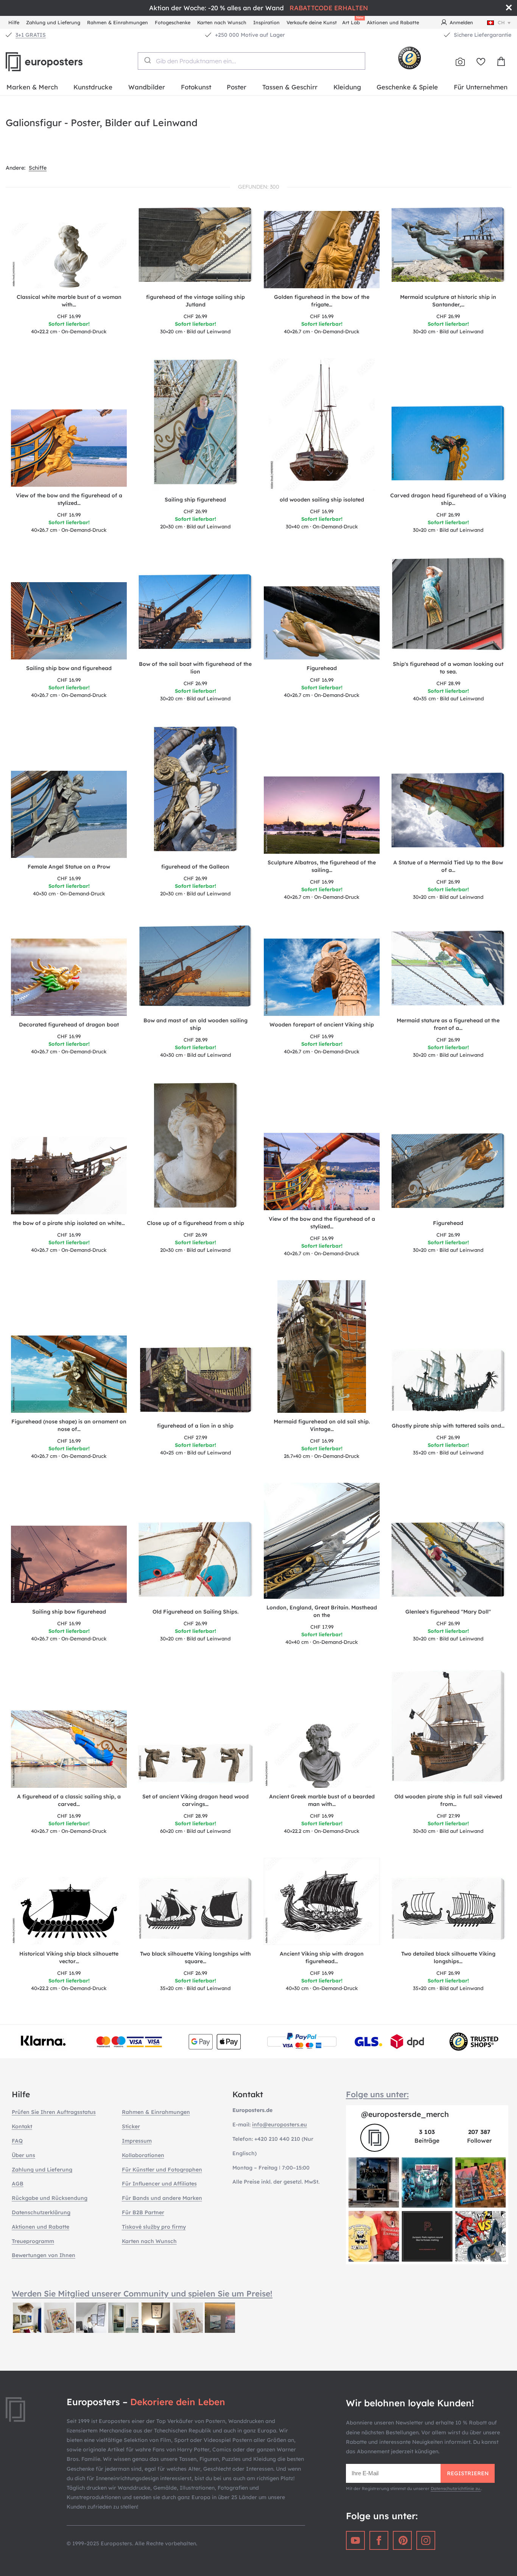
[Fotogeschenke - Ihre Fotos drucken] (460, 62)
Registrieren (468, 2473)
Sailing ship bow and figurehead (69, 668)
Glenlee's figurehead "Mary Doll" (448, 1612)
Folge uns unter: (377, 2094)
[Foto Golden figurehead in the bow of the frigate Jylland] (322, 250)
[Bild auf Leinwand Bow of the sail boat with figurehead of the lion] (195, 614)
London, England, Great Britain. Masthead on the (322, 1611)
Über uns (23, 2155)
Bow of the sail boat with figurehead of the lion (195, 668)
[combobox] (251, 61)
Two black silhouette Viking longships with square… (195, 1957)
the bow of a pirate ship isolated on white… (69, 1223)
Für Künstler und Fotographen (162, 2170)
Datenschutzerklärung (41, 2212)
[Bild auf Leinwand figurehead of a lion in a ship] (195, 1381)
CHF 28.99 (448, 683)
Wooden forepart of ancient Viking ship (322, 1025)
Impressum (137, 2141)
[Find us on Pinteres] (402, 2540)
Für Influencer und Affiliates (159, 2184)
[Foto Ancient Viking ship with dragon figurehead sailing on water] (322, 1901)
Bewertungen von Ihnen (44, 2255)
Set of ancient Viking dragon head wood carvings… (195, 1800)
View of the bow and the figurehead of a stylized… (69, 499)
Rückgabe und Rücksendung (50, 2198)
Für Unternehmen (481, 87)
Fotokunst (196, 87)
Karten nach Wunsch (222, 22)
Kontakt (22, 2126)
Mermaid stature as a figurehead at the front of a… (448, 1024)
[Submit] (147, 60)
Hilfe (14, 22)
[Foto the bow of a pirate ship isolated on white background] (69, 1176)
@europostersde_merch (405, 2114)
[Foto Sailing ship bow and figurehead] (69, 621)
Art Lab (352, 21)
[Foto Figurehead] (322, 623)
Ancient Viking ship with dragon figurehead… (322, 1957)
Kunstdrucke (93, 87)
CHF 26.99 (195, 316)
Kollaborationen (143, 2155)
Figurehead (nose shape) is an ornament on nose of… (69, 1425)
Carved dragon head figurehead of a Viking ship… (448, 499)
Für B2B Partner (143, 2212)
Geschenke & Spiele (407, 87)
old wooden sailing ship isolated (322, 500)
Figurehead (322, 668)
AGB (18, 2184)
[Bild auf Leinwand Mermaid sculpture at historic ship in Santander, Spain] (448, 247)
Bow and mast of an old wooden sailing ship (195, 1024)
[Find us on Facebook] (379, 2540)
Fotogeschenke (173, 22)
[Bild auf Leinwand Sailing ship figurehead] (195, 425)
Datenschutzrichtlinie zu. (456, 2489)
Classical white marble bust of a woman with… (69, 301)
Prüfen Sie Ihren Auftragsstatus (54, 2112)
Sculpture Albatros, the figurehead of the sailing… (322, 866)
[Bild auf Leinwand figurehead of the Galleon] (195, 792)
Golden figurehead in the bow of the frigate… (322, 301)
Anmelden (461, 22)
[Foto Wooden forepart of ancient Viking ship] (322, 977)
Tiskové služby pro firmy (154, 2227)
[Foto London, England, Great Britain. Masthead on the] (322, 1541)
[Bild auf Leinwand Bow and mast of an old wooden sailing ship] (195, 968)
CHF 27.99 (195, 1437)
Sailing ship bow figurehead (69, 1612)
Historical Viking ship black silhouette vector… (69, 1957)
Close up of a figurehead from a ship (195, 1223)
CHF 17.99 (322, 1627)
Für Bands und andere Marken (162, 2198)
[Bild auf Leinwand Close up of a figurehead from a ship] (195, 1148)
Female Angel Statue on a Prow (69, 867)
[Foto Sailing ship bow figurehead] (69, 1564)
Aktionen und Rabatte (393, 22)
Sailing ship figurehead (195, 500)
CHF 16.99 (69, 316)
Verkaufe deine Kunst (312, 22)
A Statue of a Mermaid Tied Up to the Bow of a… (448, 866)
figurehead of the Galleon (195, 867)
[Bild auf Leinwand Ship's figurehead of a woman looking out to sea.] (448, 606)
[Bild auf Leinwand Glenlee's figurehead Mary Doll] (448, 1562)
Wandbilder (147, 87)
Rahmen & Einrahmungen (118, 22)
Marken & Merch (32, 87)
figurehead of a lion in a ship (195, 1426)
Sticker (131, 2126)
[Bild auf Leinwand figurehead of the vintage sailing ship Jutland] (195, 247)
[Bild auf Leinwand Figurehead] (448, 1173)
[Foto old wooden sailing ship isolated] (322, 425)
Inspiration (266, 22)
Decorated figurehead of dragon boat (69, 1025)
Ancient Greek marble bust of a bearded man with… (322, 1800)
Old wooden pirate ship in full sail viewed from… (448, 1800)
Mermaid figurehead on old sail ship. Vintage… (322, 1425)
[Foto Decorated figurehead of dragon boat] (69, 977)
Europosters (57, 62)
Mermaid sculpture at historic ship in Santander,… (448, 301)
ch (501, 22)
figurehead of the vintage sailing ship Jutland (195, 301)
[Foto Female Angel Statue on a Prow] (69, 814)
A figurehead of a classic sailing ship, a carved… (69, 1800)
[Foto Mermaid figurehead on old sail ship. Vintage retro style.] (322, 1347)
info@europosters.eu (280, 2125)
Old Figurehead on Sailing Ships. (195, 1612)
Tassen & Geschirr (290, 87)
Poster (237, 87)
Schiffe (38, 168)
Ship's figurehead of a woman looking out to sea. (448, 668)
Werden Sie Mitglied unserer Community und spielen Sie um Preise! (142, 2293)
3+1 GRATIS (31, 35)
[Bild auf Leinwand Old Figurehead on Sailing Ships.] (195, 1562)
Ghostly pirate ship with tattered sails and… (448, 1426)
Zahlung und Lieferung (53, 22)
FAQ (17, 2141)
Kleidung (347, 87)
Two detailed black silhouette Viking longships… (448, 1957)
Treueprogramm (33, 2241)
